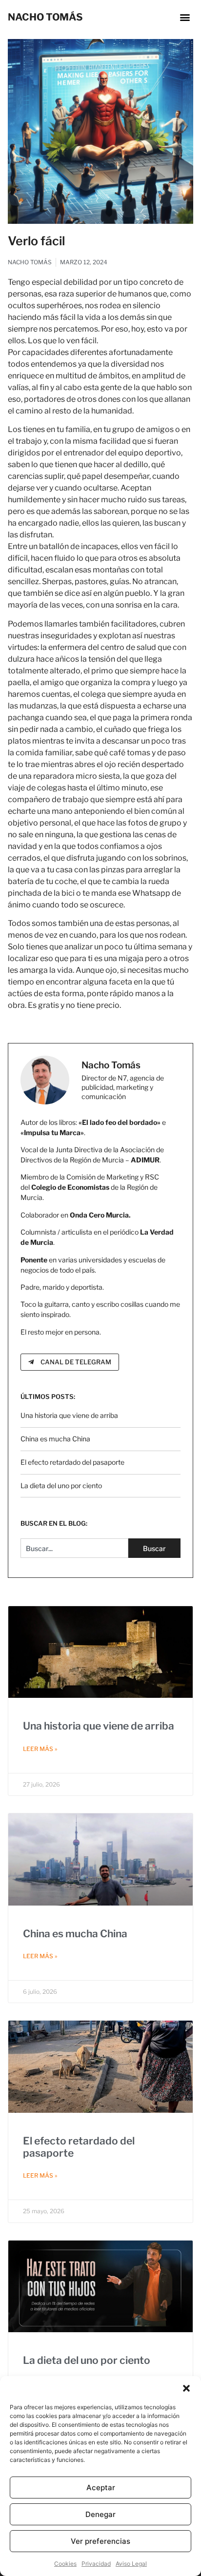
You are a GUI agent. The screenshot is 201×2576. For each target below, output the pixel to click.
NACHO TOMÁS (45, 17)
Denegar (100, 2514)
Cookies (65, 2564)
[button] (186, 2388)
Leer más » (40, 1749)
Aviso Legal (131, 2564)
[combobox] (74, 1548)
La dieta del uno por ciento (61, 1485)
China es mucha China (55, 1439)
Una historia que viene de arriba (69, 1415)
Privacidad (96, 2564)
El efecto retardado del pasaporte (72, 1462)
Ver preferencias (100, 2541)
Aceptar (101, 2488)
